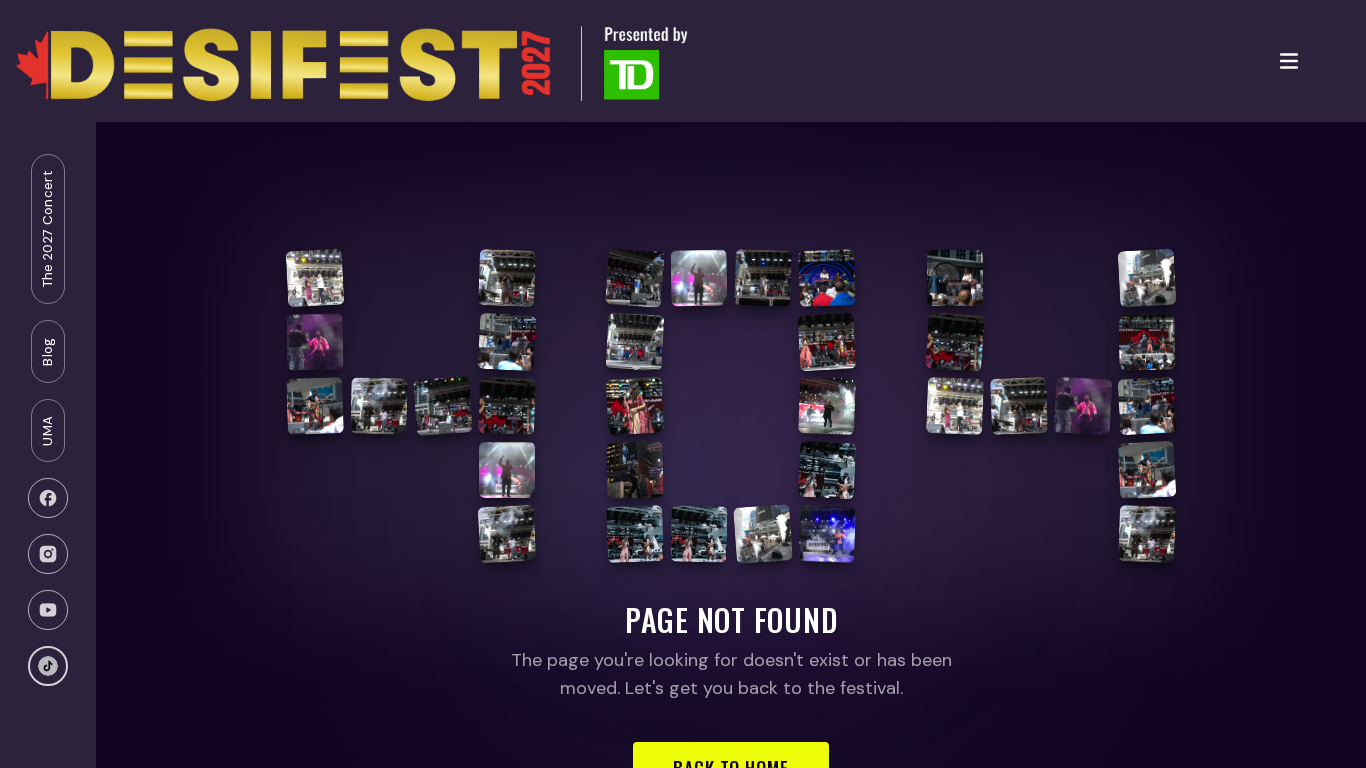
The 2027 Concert (47, 229)
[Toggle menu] (1289, 61)
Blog (47, 351)
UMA (47, 431)
